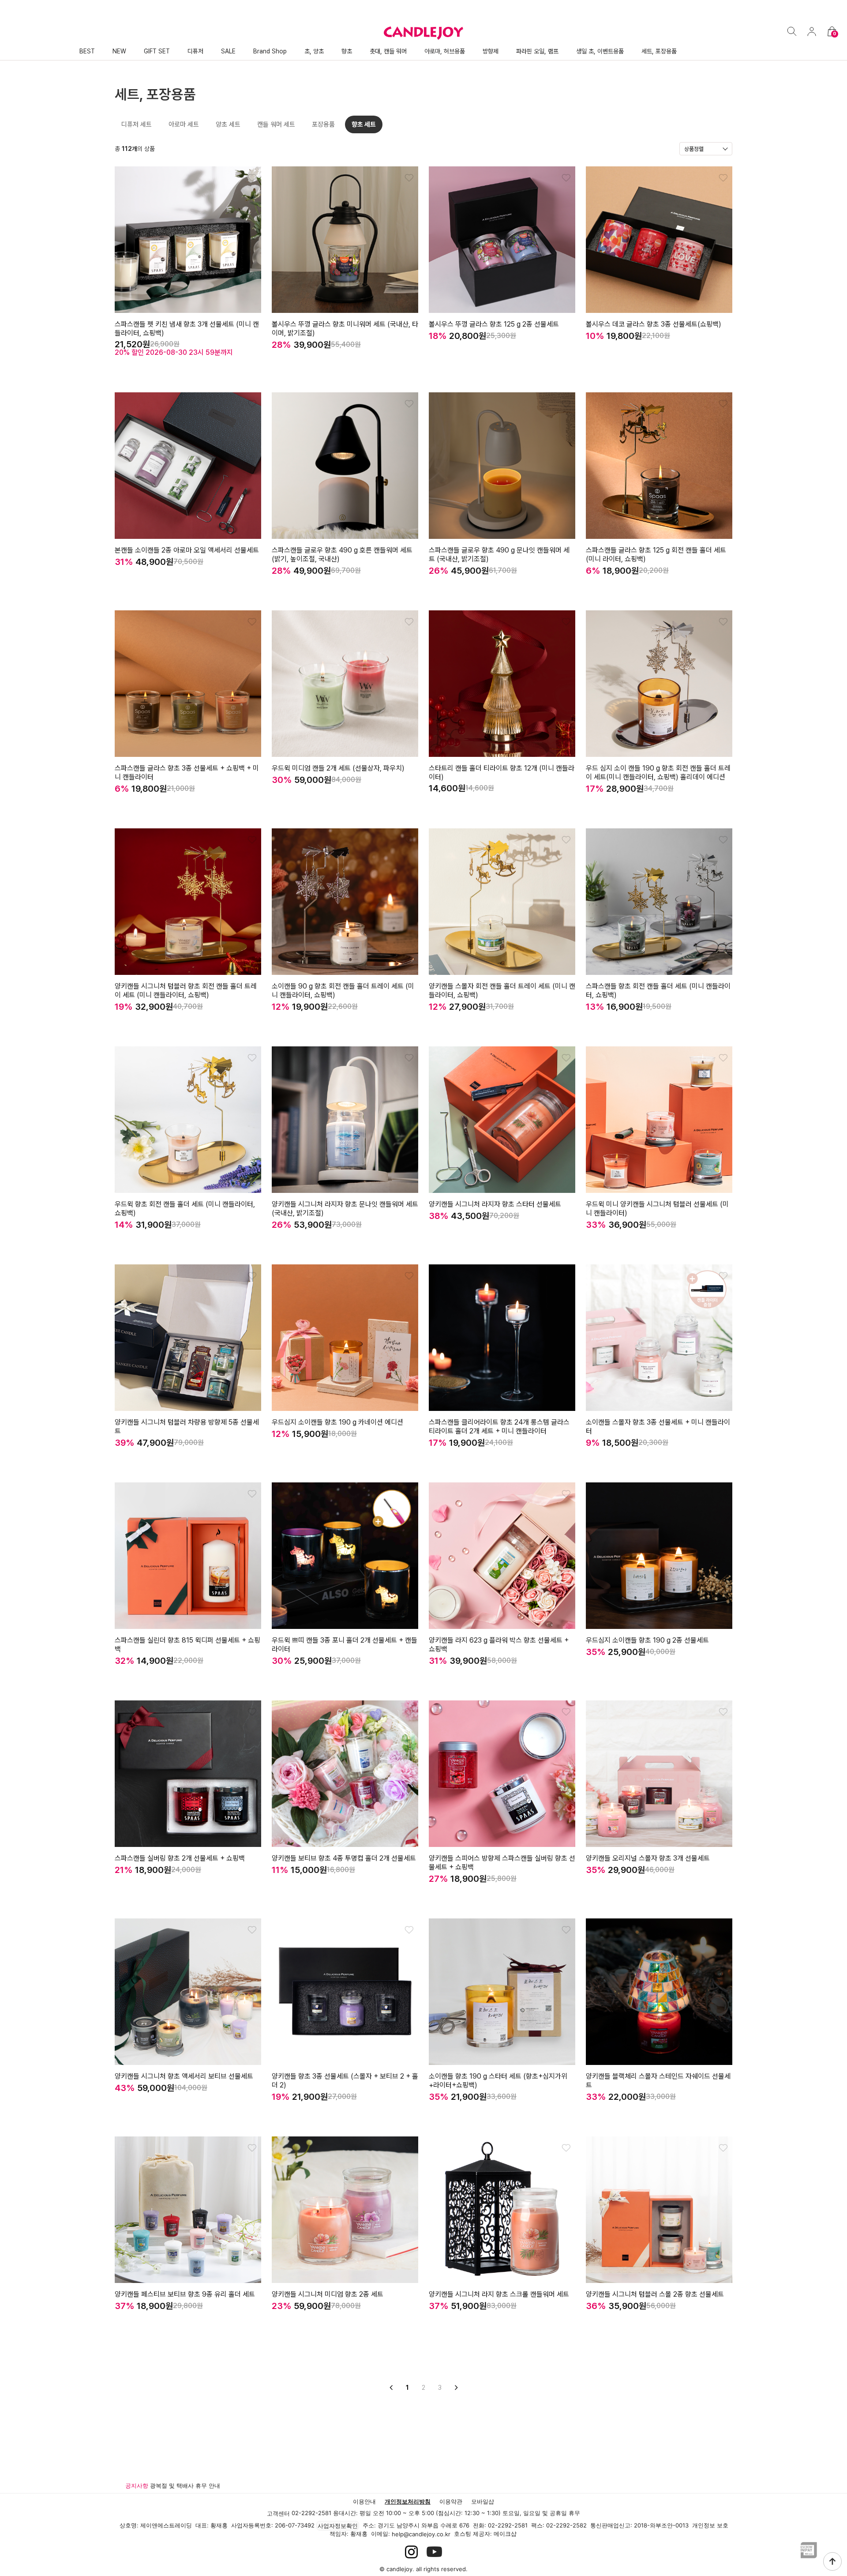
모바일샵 (483, 2501)
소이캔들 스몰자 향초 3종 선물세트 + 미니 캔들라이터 (658, 1427)
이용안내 (364, 2501)
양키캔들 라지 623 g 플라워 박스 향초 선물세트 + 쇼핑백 (499, 1645)
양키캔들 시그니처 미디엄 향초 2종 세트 (328, 2294)
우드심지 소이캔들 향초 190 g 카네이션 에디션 (337, 1422)
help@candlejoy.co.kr (421, 2534)
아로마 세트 (184, 124)
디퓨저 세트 (137, 124)
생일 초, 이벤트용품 (600, 51)
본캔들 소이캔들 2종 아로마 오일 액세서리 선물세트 (187, 550)
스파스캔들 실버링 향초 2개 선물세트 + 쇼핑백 (180, 1858)
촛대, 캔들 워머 (388, 51)
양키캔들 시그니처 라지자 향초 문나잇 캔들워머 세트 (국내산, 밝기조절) (345, 1209)
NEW (119, 51)
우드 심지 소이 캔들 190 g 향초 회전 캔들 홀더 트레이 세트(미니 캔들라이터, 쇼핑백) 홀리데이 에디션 (658, 773)
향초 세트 (364, 124)
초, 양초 (314, 51)
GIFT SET (157, 51)
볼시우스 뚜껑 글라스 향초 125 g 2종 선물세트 (494, 324)
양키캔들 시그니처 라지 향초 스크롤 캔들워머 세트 (499, 2294)
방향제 (491, 51)
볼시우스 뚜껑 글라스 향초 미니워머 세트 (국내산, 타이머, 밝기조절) (345, 329)
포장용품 (323, 124)
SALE (228, 51)
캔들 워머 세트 (276, 124)
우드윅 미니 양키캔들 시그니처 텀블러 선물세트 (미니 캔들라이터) (657, 1209)
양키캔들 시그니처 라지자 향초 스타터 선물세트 (495, 1204)
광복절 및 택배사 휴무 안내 (185, 2486)
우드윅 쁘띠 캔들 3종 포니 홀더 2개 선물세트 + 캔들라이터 (345, 1645)
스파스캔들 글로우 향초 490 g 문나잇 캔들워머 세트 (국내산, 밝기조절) (499, 555)
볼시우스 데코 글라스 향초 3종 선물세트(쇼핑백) (654, 324)
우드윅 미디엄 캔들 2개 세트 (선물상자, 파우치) (338, 768)
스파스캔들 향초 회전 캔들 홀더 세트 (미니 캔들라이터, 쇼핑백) (658, 991)
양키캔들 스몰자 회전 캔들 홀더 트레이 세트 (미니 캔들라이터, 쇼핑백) (502, 991)
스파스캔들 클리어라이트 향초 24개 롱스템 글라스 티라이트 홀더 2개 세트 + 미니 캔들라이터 (499, 1427)
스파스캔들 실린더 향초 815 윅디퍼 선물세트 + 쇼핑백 (187, 1645)
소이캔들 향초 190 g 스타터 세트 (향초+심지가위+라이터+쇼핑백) (498, 2081)
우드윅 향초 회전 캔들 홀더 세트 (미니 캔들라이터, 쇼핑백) (185, 1209)
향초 (347, 51)
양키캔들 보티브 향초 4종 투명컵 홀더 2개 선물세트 (344, 1858)
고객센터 (278, 2513)
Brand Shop (270, 51)
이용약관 (451, 2501)
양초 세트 (228, 124)
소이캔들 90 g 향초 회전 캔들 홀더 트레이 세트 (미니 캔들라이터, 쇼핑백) (343, 991)
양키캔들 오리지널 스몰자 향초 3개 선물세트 (648, 1858)
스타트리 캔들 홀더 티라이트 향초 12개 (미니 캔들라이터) (502, 773)
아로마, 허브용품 (445, 51)
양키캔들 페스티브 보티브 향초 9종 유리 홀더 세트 (185, 2294)
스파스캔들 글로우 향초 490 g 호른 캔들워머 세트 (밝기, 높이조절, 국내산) (342, 555)
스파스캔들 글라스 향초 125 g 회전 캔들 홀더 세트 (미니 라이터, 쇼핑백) (656, 555)
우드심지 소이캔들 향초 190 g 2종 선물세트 (647, 1640)
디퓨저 (195, 51)
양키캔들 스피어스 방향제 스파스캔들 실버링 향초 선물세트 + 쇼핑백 (502, 1863)
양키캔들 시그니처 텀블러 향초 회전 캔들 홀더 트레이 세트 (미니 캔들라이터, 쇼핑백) (186, 991)
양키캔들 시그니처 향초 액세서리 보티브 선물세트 (184, 2076)
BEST (87, 51)
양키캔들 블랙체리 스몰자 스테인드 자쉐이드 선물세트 (658, 2081)
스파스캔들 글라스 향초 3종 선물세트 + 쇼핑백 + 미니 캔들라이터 (187, 773)
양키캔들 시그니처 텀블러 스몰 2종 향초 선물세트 (655, 2294)
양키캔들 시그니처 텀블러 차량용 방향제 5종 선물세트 (187, 1427)
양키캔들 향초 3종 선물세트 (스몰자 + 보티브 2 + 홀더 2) (345, 2081)
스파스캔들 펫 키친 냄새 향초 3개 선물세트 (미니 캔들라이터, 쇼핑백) (187, 329)
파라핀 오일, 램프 (537, 51)
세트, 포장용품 (659, 51)
